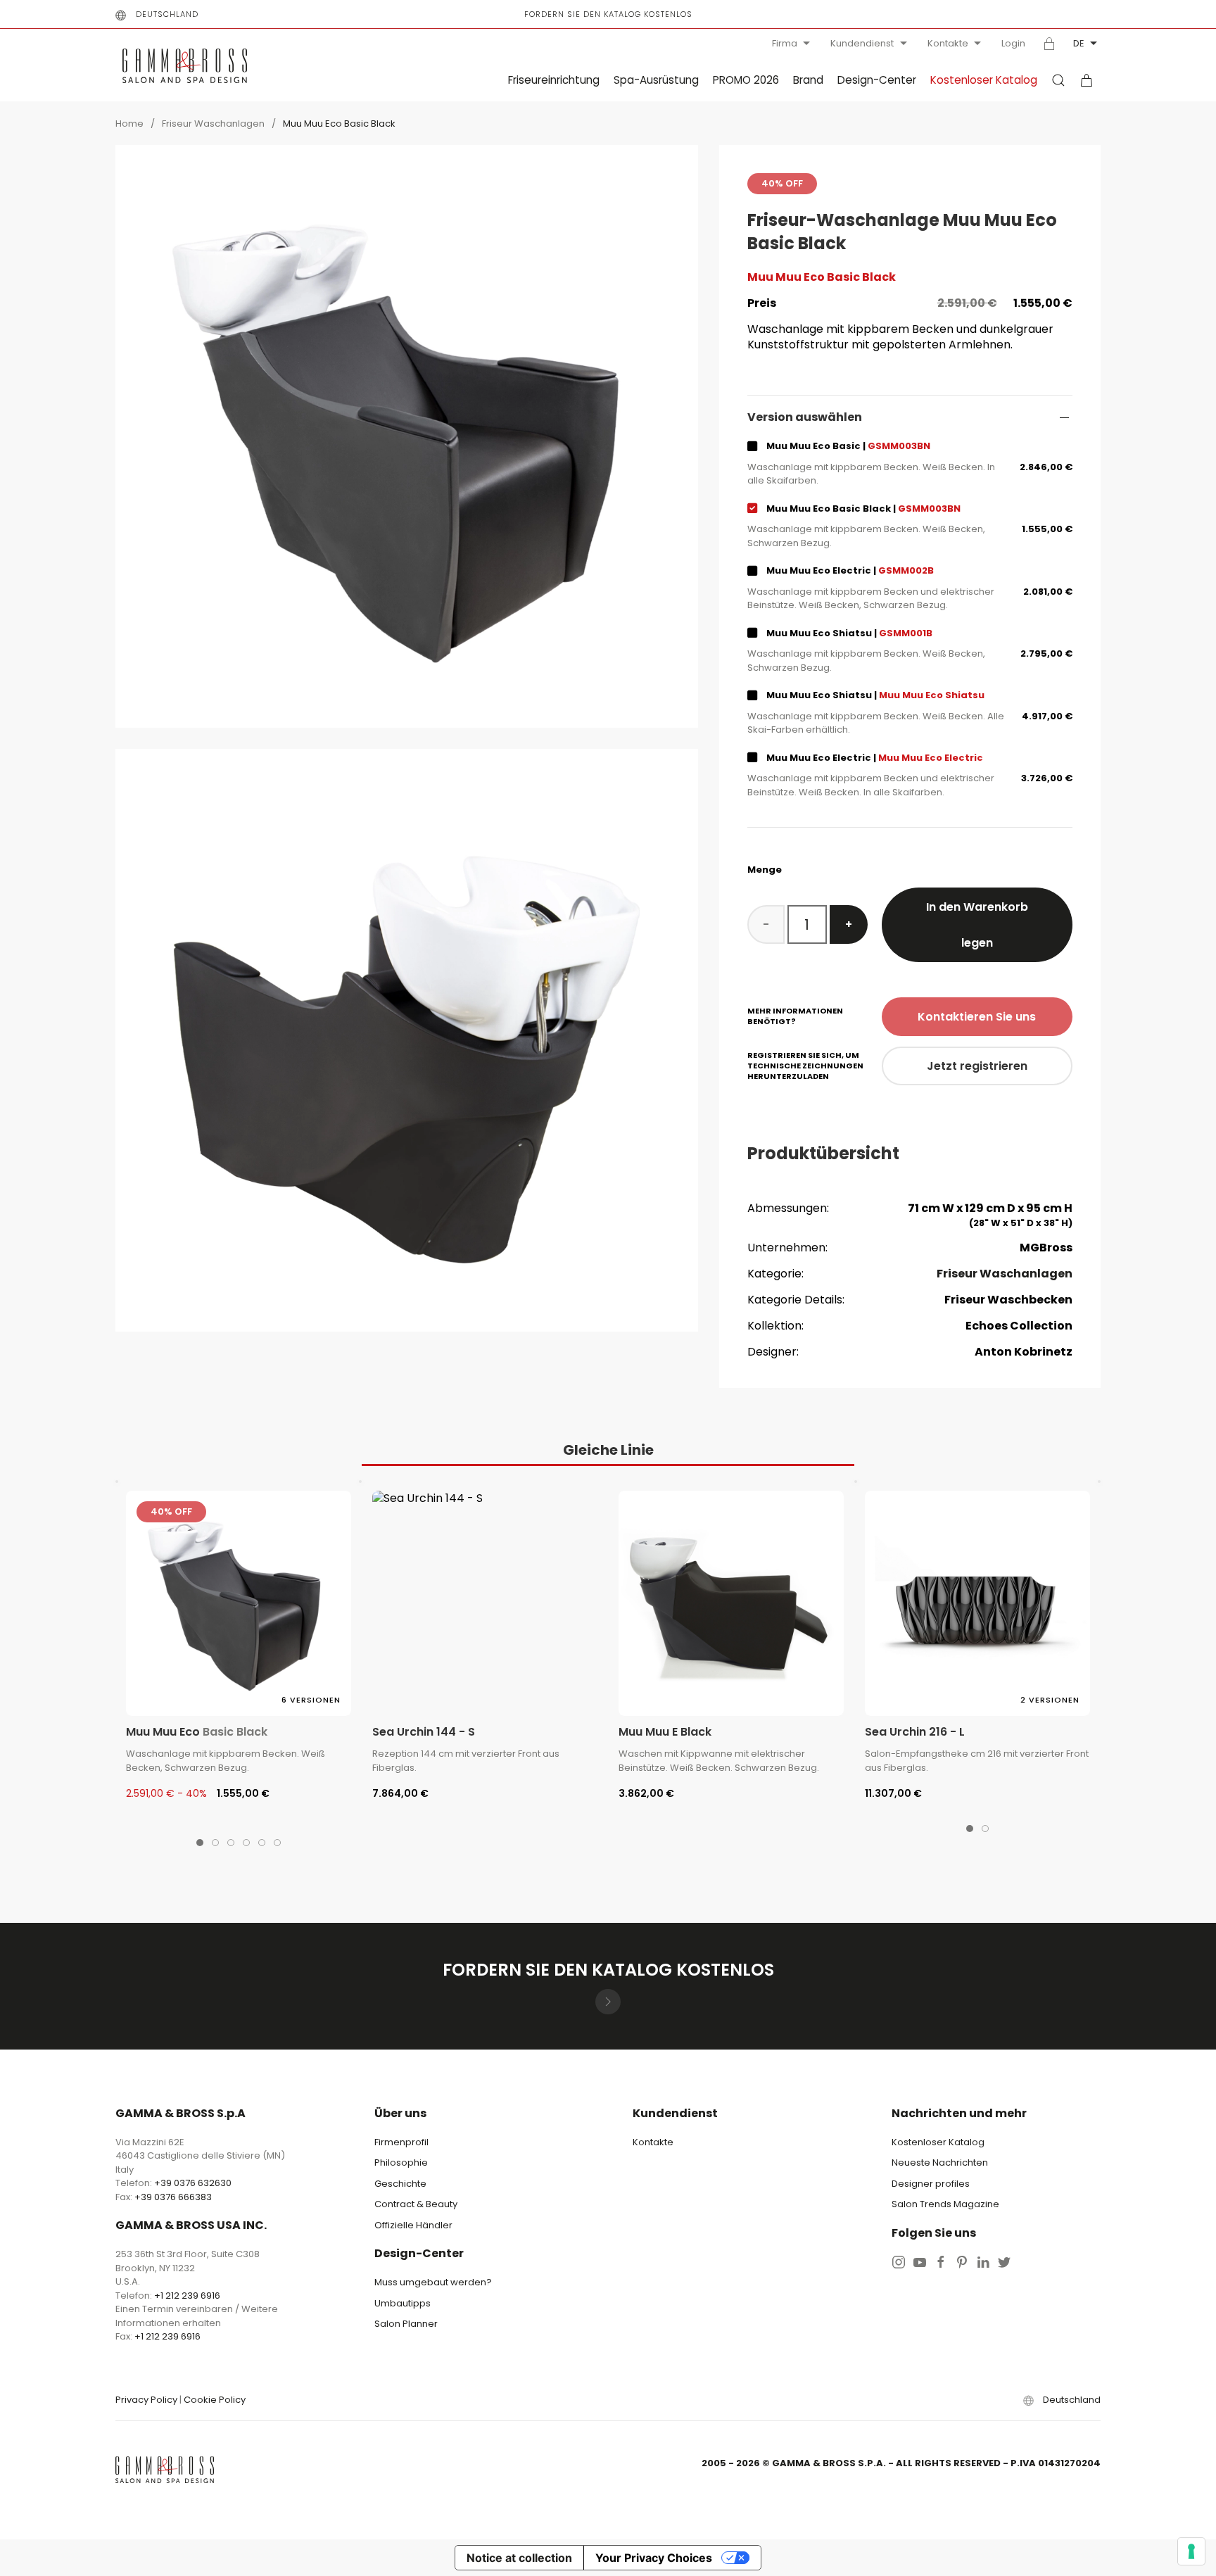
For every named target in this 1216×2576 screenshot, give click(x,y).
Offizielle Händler (413, 2225)
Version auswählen (805, 417)
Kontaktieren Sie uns (977, 1017)
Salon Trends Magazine (945, 2204)
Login (1013, 44)
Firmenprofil (401, 2142)
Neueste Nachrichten (940, 2163)
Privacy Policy (146, 2400)
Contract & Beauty (416, 2204)
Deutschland (167, 14)
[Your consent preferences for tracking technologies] (1191, 2551)
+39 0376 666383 (173, 2197)
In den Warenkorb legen (977, 925)
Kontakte (948, 43)
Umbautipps (403, 2303)
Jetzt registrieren (977, 1066)
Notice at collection (519, 2558)
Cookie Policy (215, 2400)
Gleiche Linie (608, 1450)
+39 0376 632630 (193, 2183)
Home (129, 124)
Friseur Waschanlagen (213, 124)
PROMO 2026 (746, 80)
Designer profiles (931, 2184)
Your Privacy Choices (654, 2558)
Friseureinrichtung (554, 80)
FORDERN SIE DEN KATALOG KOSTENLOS (608, 14)
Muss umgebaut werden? (433, 2282)
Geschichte (400, 2184)
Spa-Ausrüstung (656, 80)
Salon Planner (406, 2324)
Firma (785, 43)
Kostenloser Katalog (984, 80)
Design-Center (877, 80)
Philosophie (401, 2163)
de (1079, 43)
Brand (808, 80)
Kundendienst (862, 43)
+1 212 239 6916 (187, 2296)
